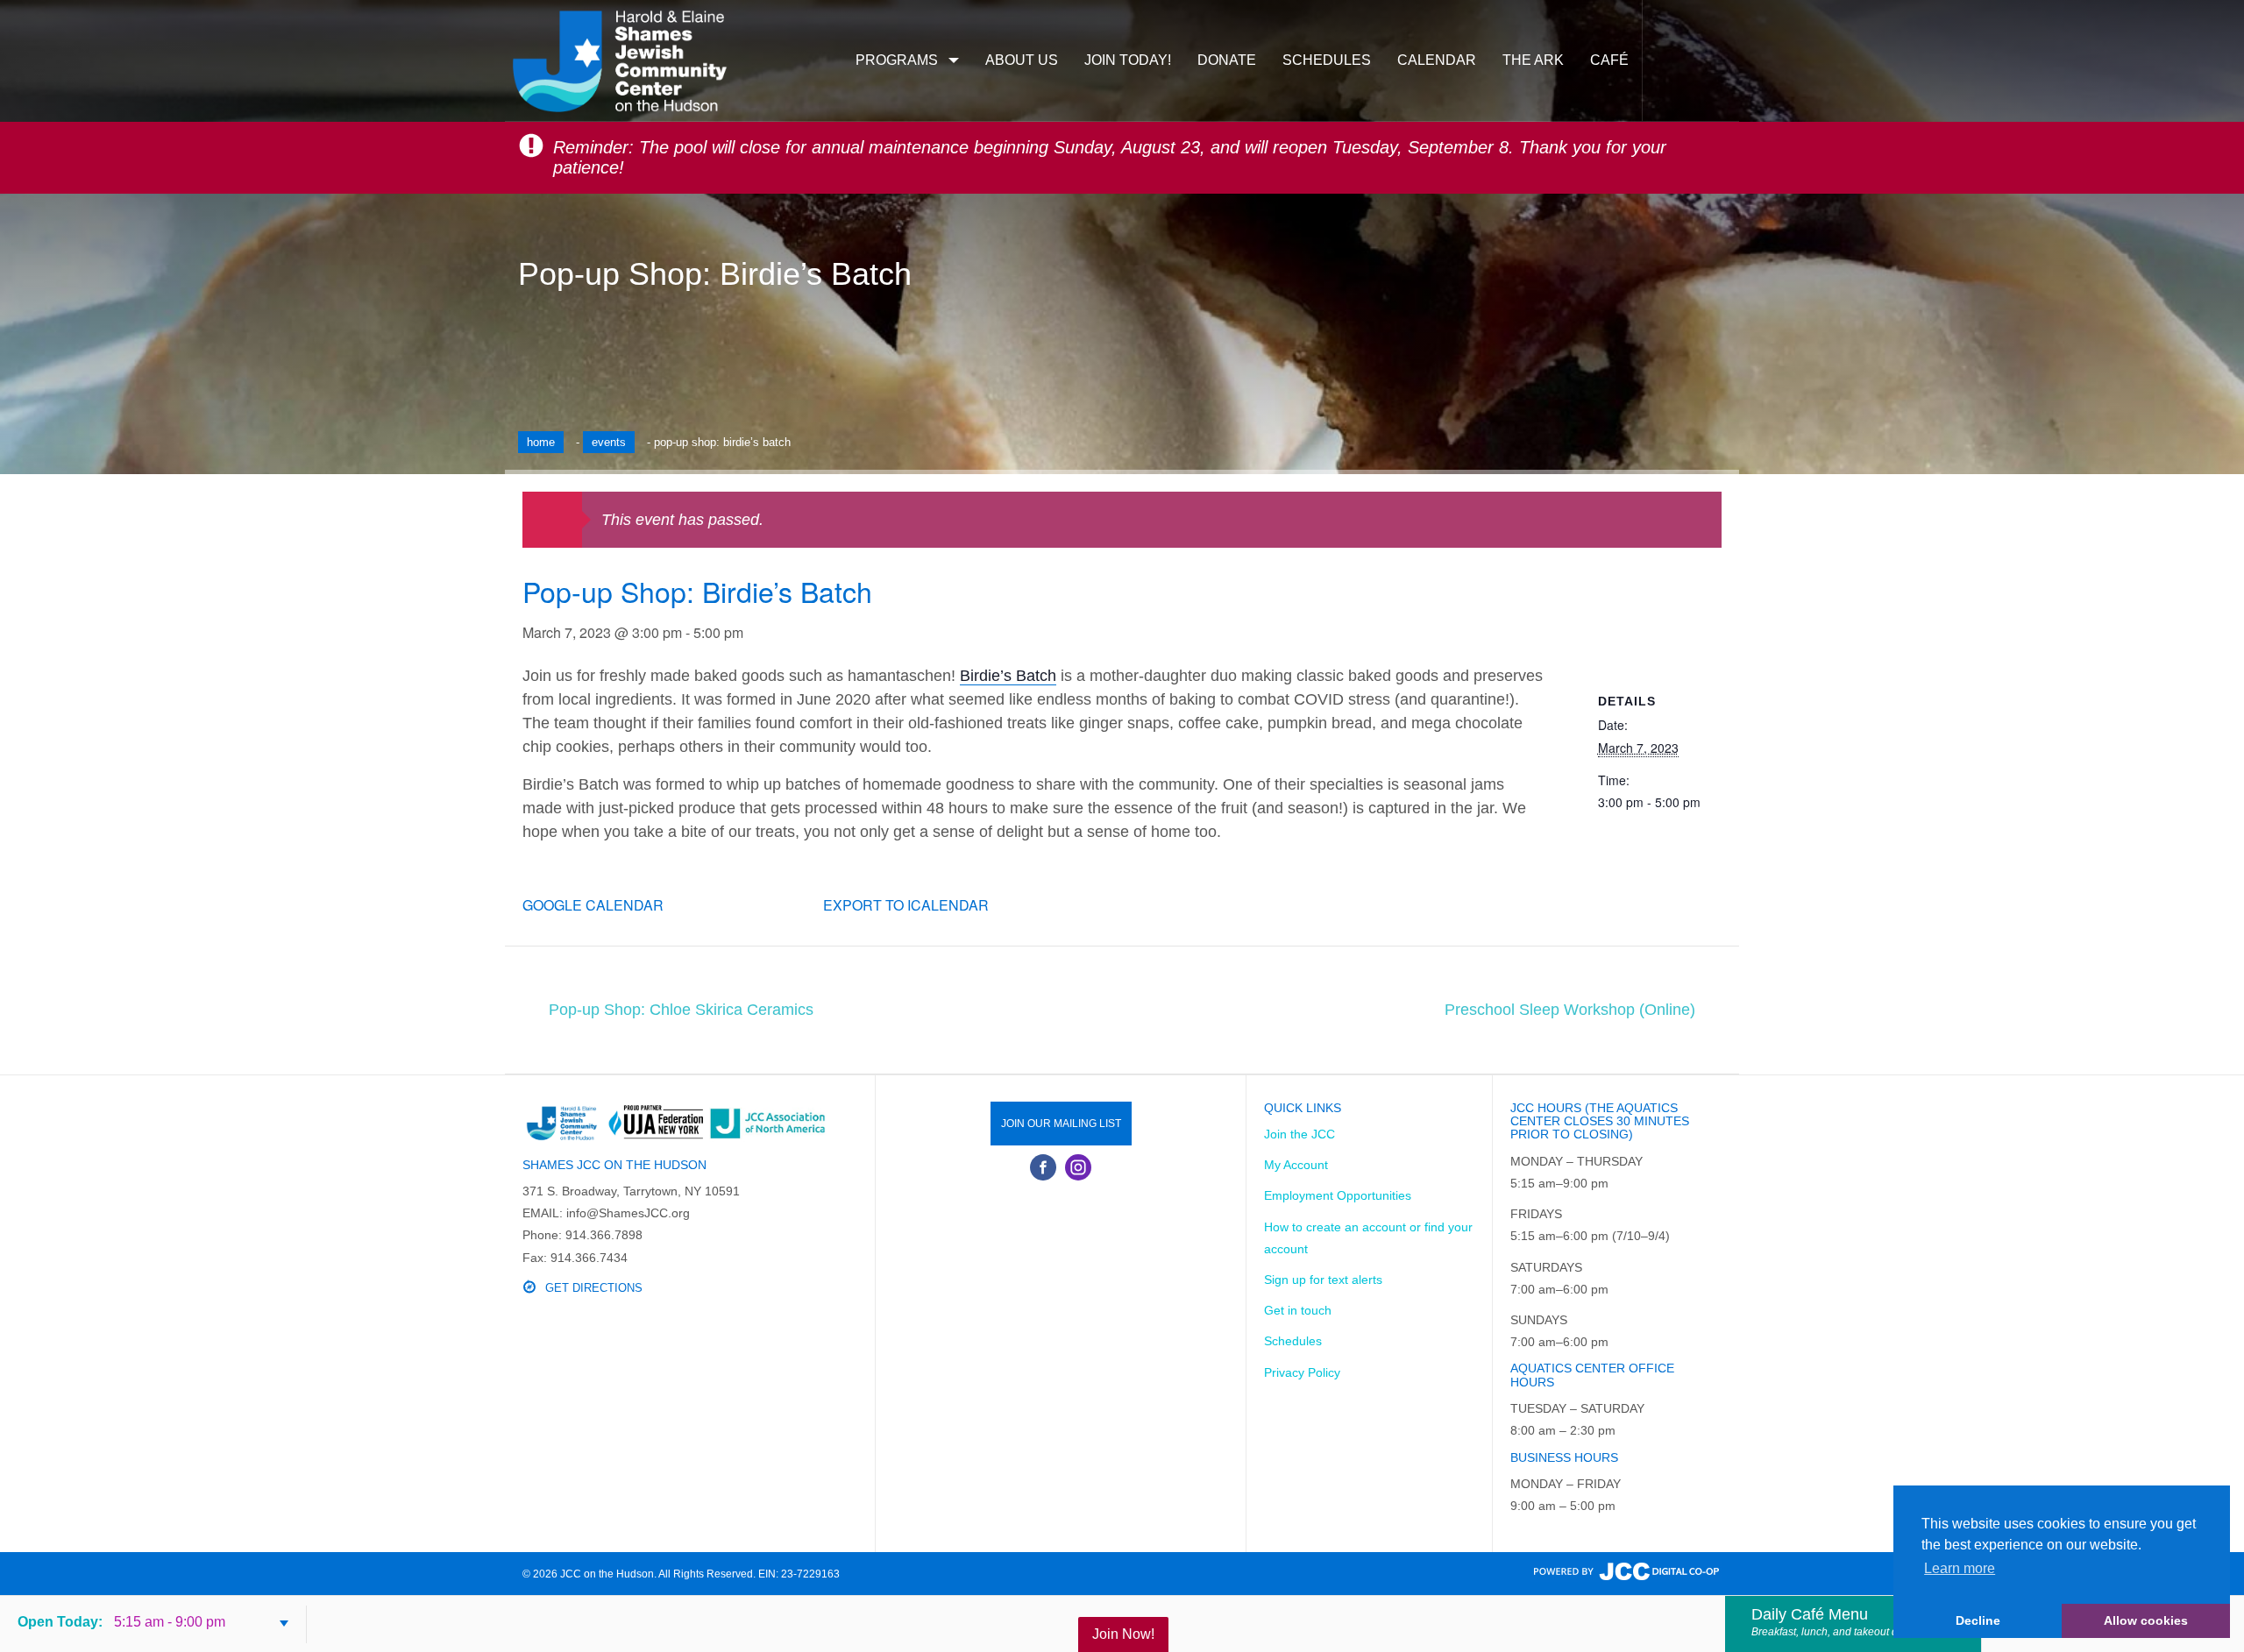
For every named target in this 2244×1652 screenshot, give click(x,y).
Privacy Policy (1302, 1372)
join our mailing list (1061, 1124)
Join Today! (1128, 60)
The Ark (1533, 60)
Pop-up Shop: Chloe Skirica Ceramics (681, 1010)
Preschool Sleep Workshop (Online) (1570, 1010)
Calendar (1437, 60)
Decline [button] (1978, 1620)
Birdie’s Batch (1008, 676)
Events (609, 442)
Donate (1227, 60)
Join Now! (1123, 1634)
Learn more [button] (1960, 1568)
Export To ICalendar (906, 905)
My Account (1296, 1165)
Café (1609, 60)
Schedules (1327, 60)
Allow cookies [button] (2146, 1620)
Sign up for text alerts (1323, 1280)
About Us (1022, 60)
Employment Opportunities (1338, 1195)
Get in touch (1298, 1310)
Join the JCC (1300, 1134)
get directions (594, 1288)
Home (541, 442)
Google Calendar (593, 905)
